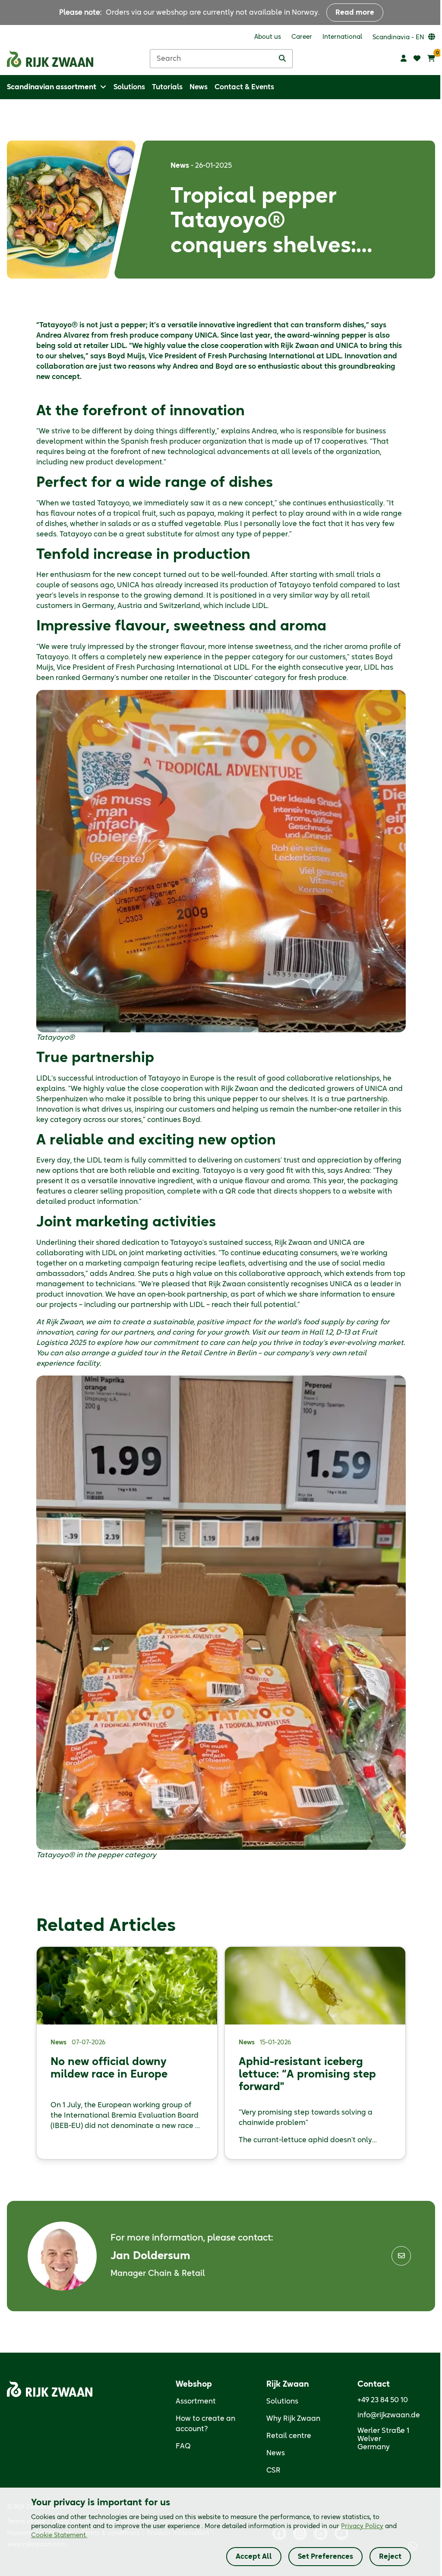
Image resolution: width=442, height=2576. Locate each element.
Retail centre (289, 2436)
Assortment (196, 2401)
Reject (390, 2557)
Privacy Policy (362, 2526)
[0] (431, 59)
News (276, 2453)
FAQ (183, 2446)
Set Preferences (325, 2557)
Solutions (282, 2401)
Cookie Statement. (59, 2535)
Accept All (254, 2557)
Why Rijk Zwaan (293, 2419)
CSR (273, 2470)
